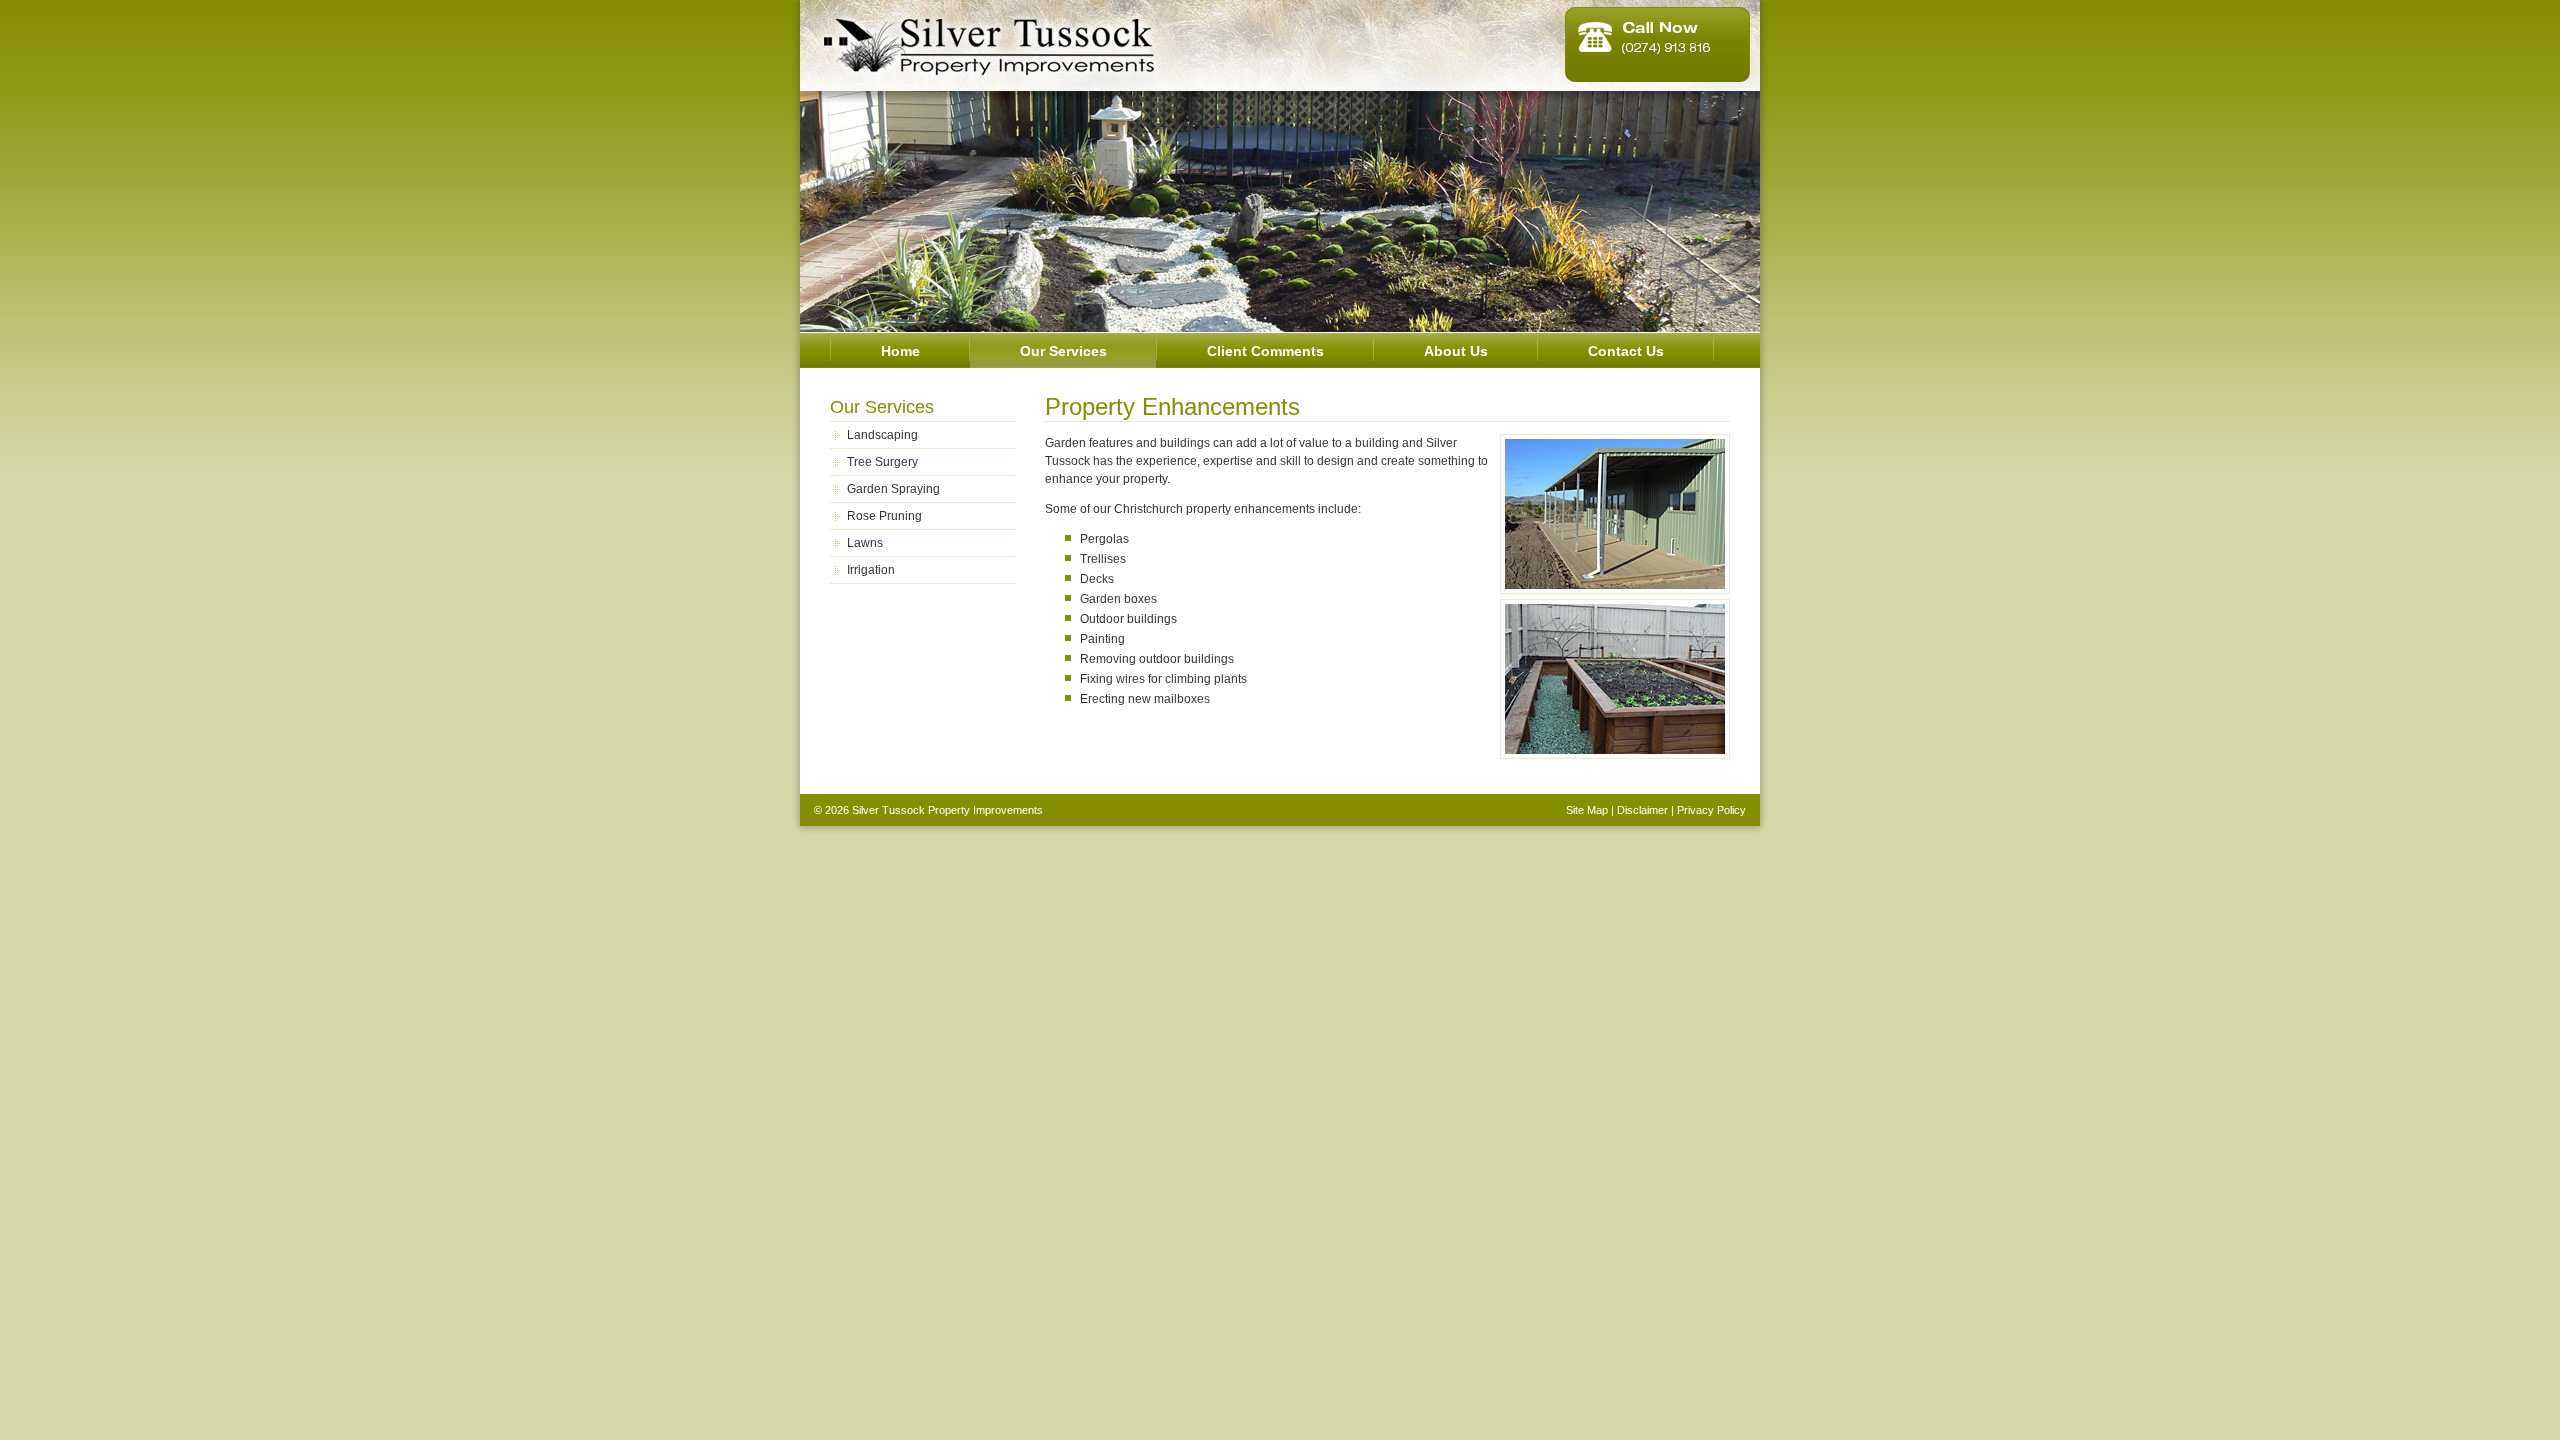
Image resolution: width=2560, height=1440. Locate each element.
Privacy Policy (1711, 810)
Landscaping (882, 435)
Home (900, 351)
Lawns (865, 543)
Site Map (1587, 810)
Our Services (1063, 351)
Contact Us (1626, 351)
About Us (1456, 351)
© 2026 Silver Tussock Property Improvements (928, 810)
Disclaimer (1642, 810)
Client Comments (1265, 351)
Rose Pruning (884, 516)
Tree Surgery (882, 462)
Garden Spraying (893, 489)
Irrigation (871, 570)
